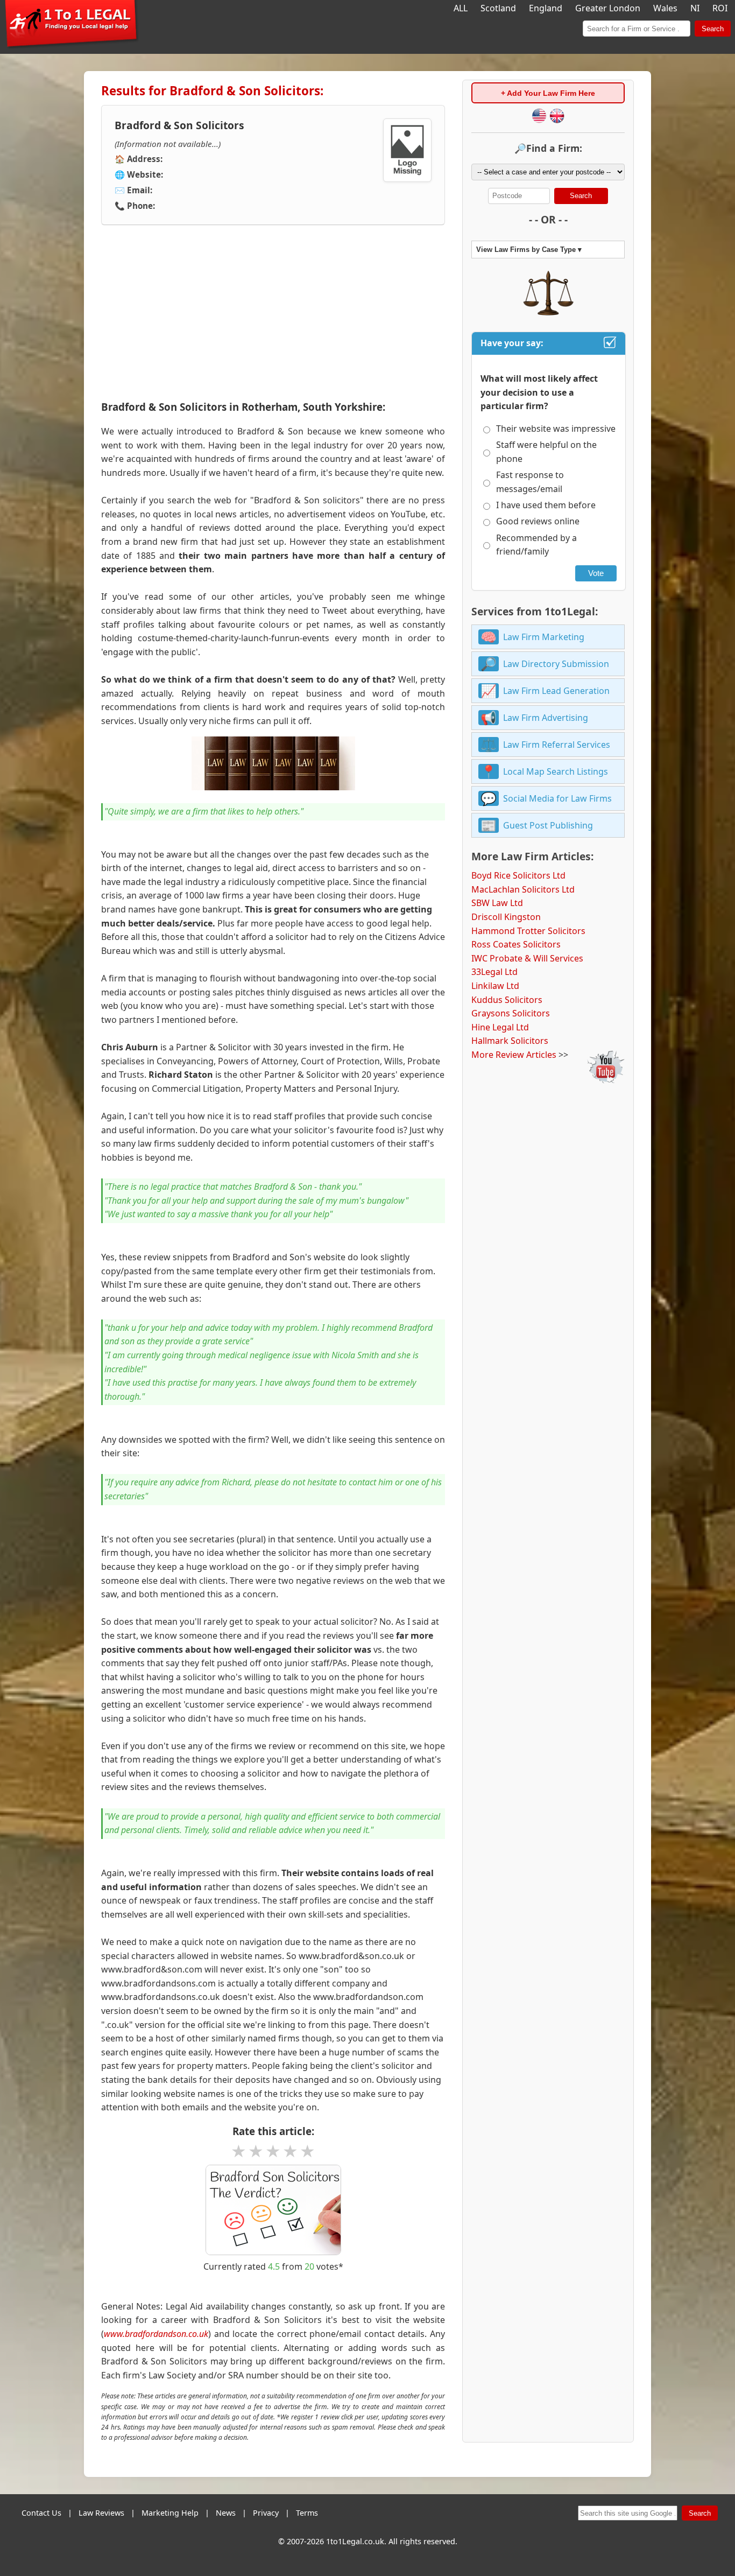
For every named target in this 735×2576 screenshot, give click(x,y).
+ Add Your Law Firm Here (548, 93)
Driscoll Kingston (506, 917)
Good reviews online (538, 521)
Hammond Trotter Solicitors (528, 931)
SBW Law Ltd (497, 903)
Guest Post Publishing (548, 825)
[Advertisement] (273, 313)
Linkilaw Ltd (495, 986)
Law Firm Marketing (544, 637)
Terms (307, 2513)
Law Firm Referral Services (557, 745)
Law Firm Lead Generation (556, 691)
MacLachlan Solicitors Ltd (523, 889)
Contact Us (41, 2513)
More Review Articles (514, 1055)
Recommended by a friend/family (536, 545)
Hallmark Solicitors (510, 1041)
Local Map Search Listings (556, 771)
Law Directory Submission (556, 664)
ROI (720, 8)
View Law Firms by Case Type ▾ (529, 250)
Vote (596, 573)
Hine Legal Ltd (500, 1027)
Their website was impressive (556, 429)
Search (713, 29)
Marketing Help (170, 2513)
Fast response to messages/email (530, 482)
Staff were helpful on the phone (546, 452)
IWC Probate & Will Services (527, 958)
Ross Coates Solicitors (516, 944)
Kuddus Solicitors (507, 1000)
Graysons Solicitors (511, 1013)
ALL (461, 8)
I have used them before (546, 505)
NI (695, 8)
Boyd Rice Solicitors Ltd (518, 875)
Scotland (498, 8)
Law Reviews (101, 2513)
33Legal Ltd (494, 972)
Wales (665, 8)
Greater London (608, 8)
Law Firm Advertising (546, 718)
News (226, 2513)
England (546, 8)
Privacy (266, 2513)
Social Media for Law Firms (557, 798)
